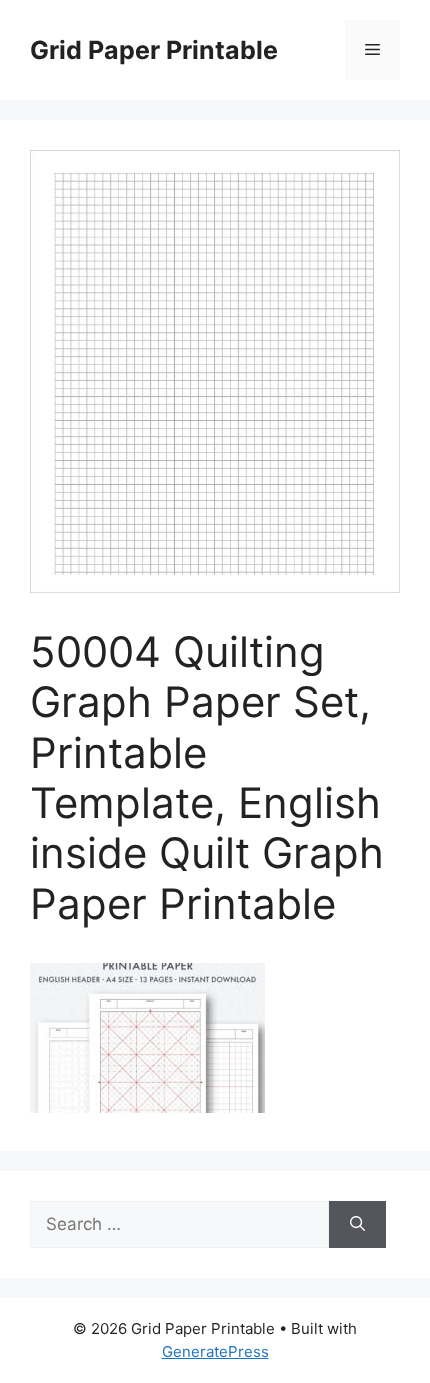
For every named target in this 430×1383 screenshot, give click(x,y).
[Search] (357, 1225)
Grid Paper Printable (154, 50)
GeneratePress (215, 1351)
